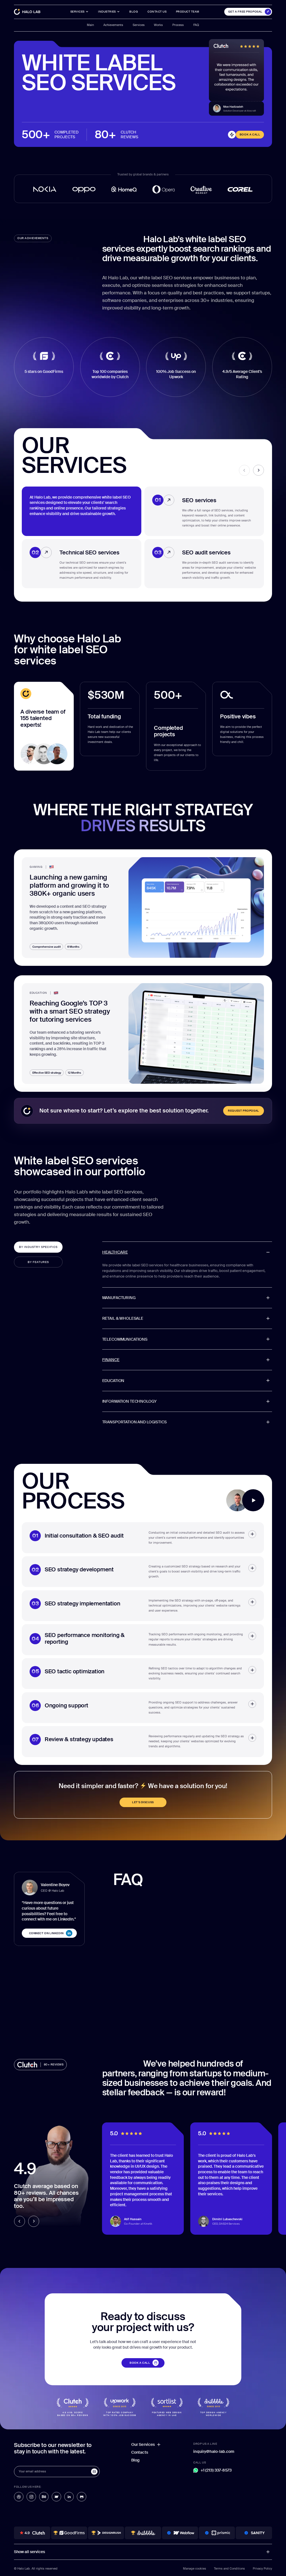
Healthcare (115, 1252)
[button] (109, 12)
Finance (111, 1360)
